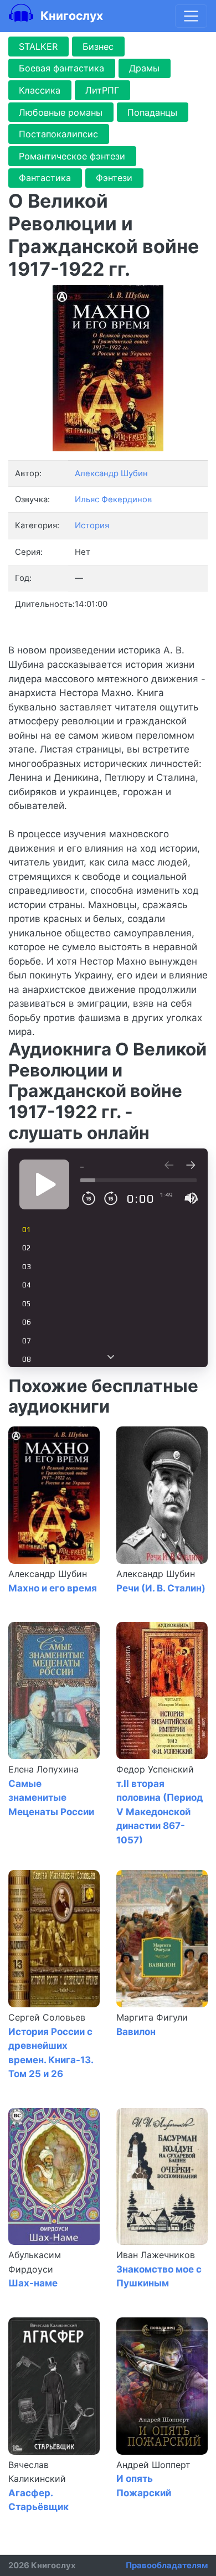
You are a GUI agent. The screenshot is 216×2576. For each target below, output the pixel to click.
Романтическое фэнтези (72, 156)
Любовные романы (61, 112)
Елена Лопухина (43, 1769)
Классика (40, 90)
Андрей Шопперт (153, 2465)
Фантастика (45, 178)
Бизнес (98, 47)
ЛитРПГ (102, 90)
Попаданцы (152, 112)
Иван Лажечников (156, 2255)
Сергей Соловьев (47, 2017)
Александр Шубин (48, 1574)
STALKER (38, 47)
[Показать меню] (191, 16)
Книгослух (70, 16)
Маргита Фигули (152, 2017)
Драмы (144, 68)
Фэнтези (114, 178)
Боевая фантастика (61, 68)
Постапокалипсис (58, 134)
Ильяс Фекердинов (113, 499)
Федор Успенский (155, 1769)
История (92, 525)
